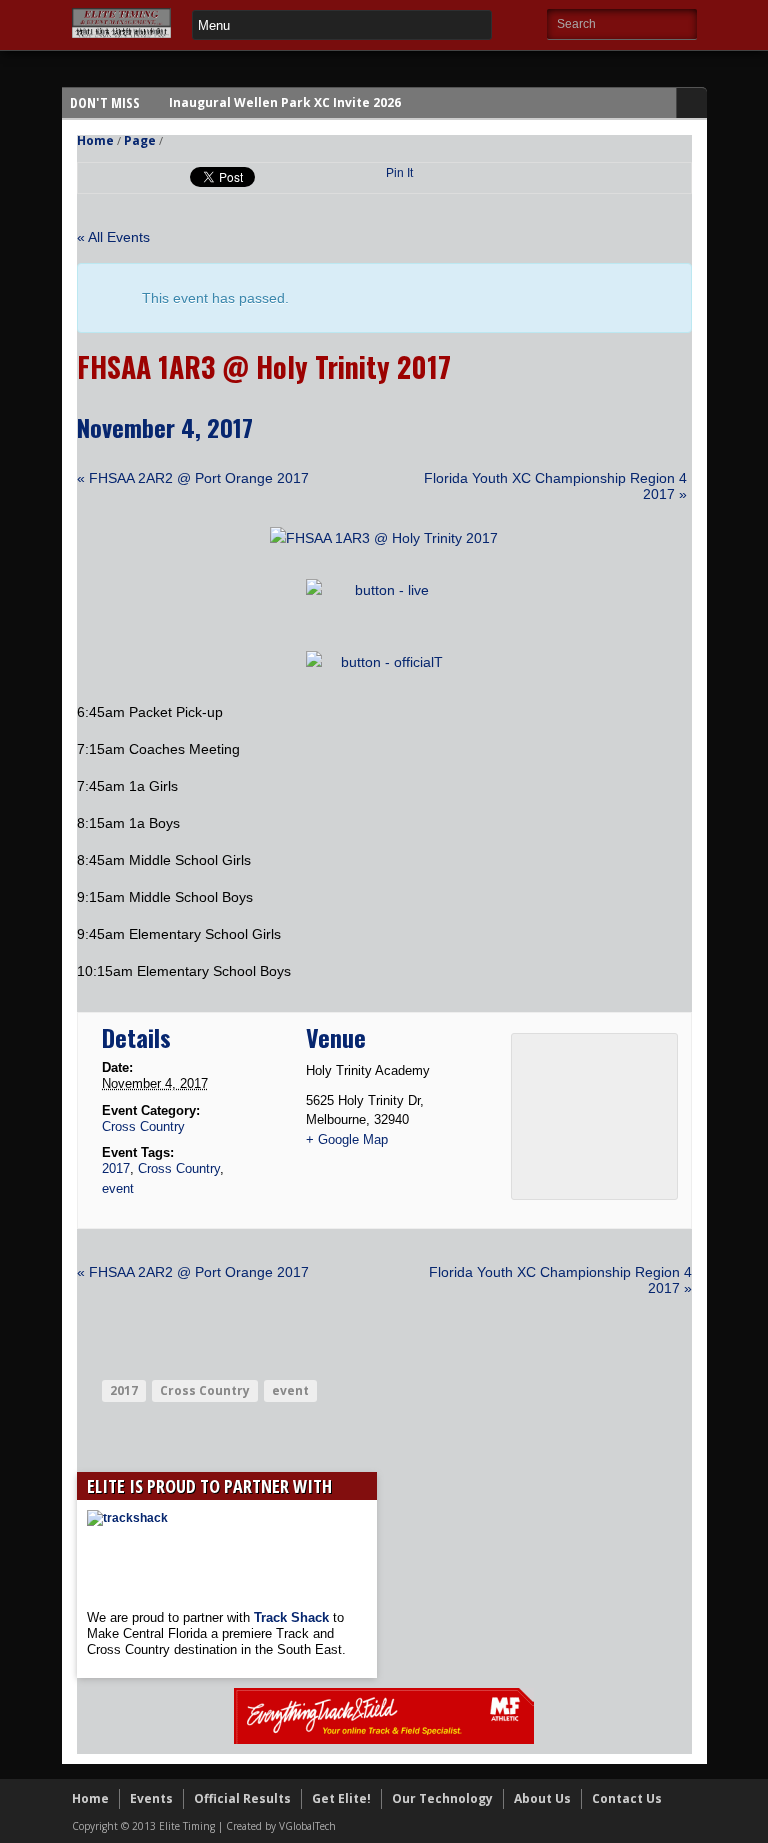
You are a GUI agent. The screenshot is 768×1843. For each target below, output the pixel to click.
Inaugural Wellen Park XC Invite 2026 (285, 102)
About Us (542, 1798)
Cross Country (143, 1126)
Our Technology (442, 1798)
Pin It (399, 173)
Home (95, 140)
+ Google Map (347, 1139)
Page (140, 140)
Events (151, 1798)
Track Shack (293, 1617)
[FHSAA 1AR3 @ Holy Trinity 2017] (384, 538)
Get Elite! (341, 1798)
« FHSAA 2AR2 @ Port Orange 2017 (193, 478)
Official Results (242, 1798)
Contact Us (627, 1798)
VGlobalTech (307, 1826)
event (118, 1188)
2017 (116, 1168)
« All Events (113, 237)
